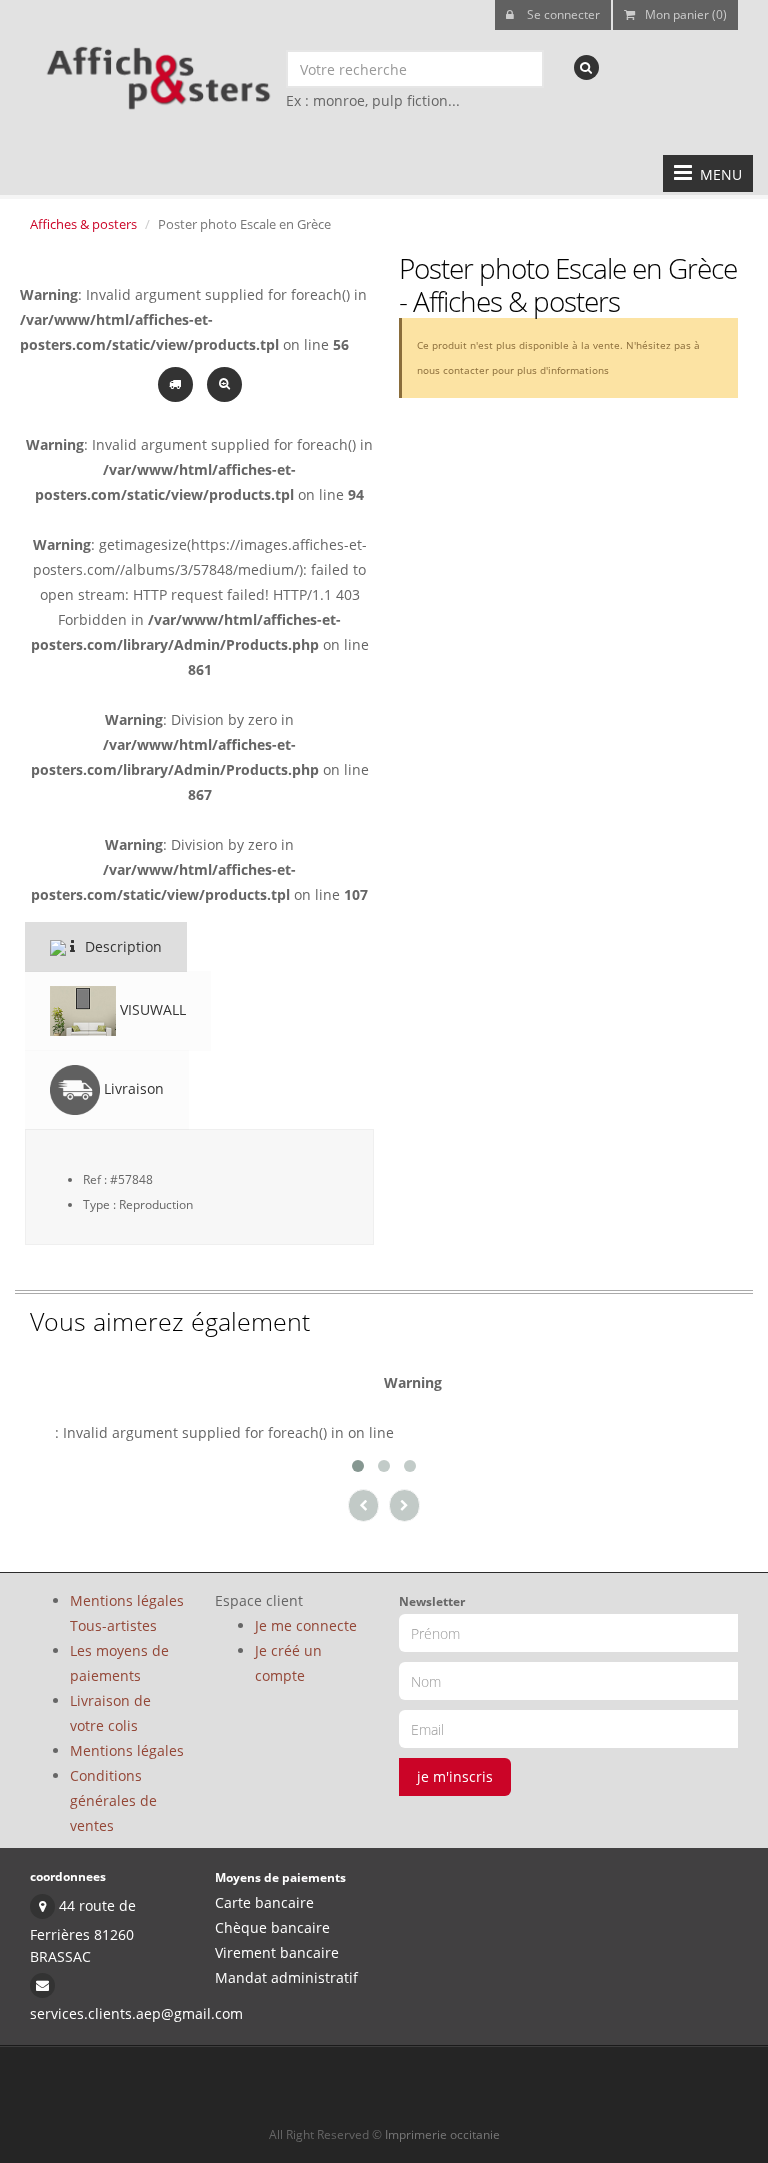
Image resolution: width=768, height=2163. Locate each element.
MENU (717, 174)
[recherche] (586, 67)
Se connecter (562, 14)
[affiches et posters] (155, 71)
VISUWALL (151, 1009)
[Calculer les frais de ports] (177, 382)
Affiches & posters (83, 224)
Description (121, 946)
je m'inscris (455, 1776)
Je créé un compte (288, 1663)
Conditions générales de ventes (113, 1800)
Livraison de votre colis (110, 1713)
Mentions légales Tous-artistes (127, 1613)
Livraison (132, 1088)
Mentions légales (127, 1750)
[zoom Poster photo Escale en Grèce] (224, 382)
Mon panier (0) (686, 14)
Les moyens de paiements (119, 1663)
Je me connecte (306, 1625)
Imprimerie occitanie (442, 2134)
